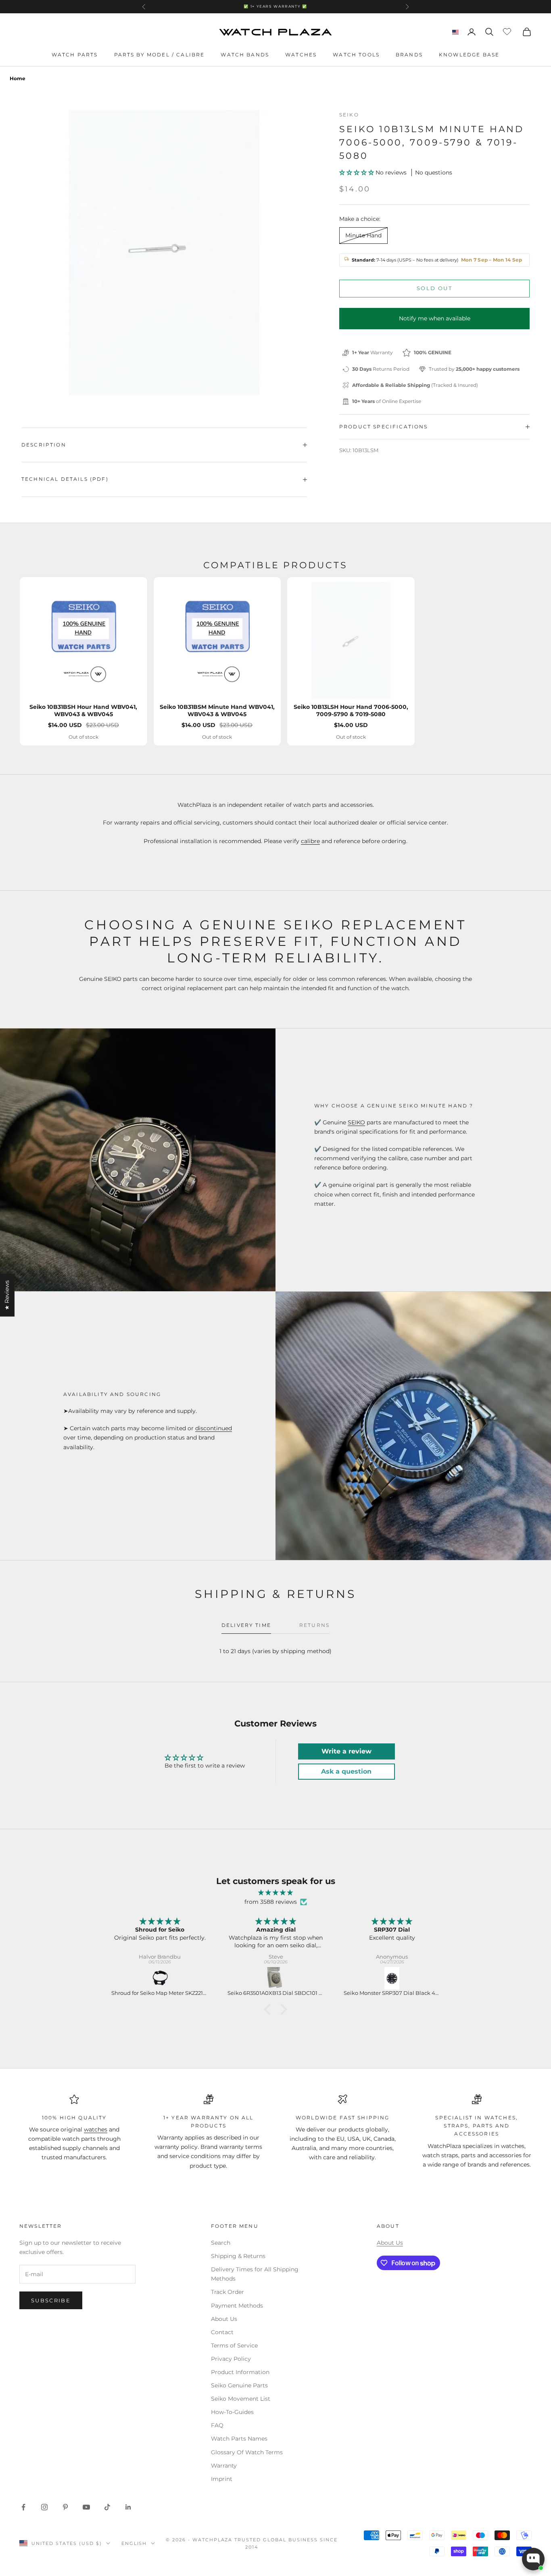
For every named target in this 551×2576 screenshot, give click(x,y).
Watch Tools (356, 55)
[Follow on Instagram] (44, 2507)
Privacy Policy (231, 2359)
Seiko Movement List (241, 2399)
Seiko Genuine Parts (239, 2385)
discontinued (214, 1428)
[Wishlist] (508, 31)
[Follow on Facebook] (23, 2507)
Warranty (224, 2466)
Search (221, 2243)
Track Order (227, 2292)
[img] (275, 1893)
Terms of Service (234, 2345)
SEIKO (356, 1122)
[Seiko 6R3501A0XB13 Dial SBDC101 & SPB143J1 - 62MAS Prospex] (276, 1978)
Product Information (240, 2372)
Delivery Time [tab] (246, 1625)
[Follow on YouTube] (86, 2507)
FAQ (217, 2425)
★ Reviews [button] (7, 1295)
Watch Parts (75, 55)
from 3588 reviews (271, 1902)
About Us (224, 2319)
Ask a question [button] (346, 1771)
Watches (301, 55)
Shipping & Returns (238, 2256)
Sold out (434, 288)
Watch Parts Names (239, 2439)
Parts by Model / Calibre (160, 55)
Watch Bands (245, 55)
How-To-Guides (232, 2412)
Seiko (349, 115)
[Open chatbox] (533, 2559)
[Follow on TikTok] (107, 2507)
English (134, 2543)
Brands (409, 55)
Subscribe (51, 2300)
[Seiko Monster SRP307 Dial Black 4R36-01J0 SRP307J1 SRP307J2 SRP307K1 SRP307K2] (392, 1978)
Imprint (222, 2479)
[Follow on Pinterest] (65, 2507)
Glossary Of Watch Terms (247, 2452)
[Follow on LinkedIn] (128, 2507)
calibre (310, 841)
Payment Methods (237, 2306)
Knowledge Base (469, 55)
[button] (357, 172)
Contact (222, 2332)
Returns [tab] (314, 1625)
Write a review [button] (346, 1751)
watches (96, 2129)
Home (18, 78)
